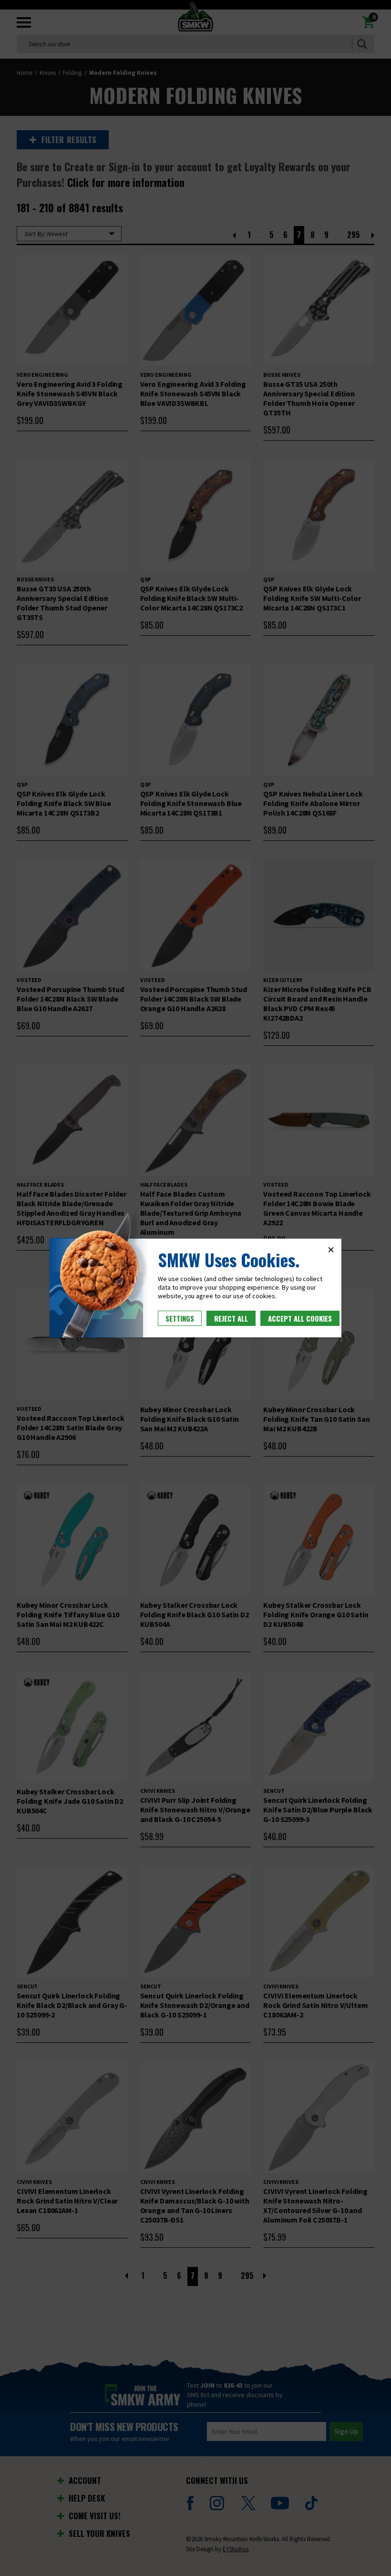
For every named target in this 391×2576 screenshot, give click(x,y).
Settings (180, 1318)
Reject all (231, 1318)
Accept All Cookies (300, 1318)
